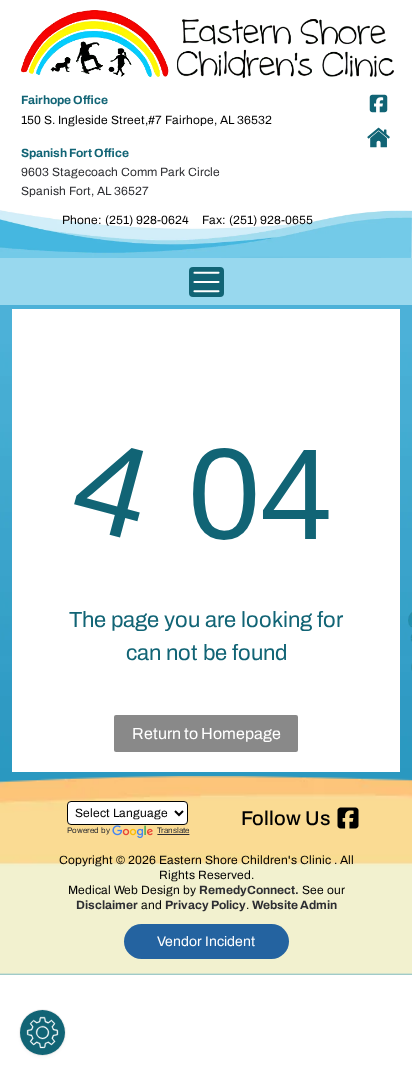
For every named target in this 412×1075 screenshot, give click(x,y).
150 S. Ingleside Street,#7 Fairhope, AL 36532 (146, 120)
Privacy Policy (205, 905)
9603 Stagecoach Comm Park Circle (120, 172)
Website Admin (294, 905)
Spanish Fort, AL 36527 (85, 191)
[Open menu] (206, 282)
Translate (173, 830)
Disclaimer (107, 905)
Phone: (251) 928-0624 (125, 220)
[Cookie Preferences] (42, 1032)
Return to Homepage (206, 733)
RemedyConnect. (249, 890)
